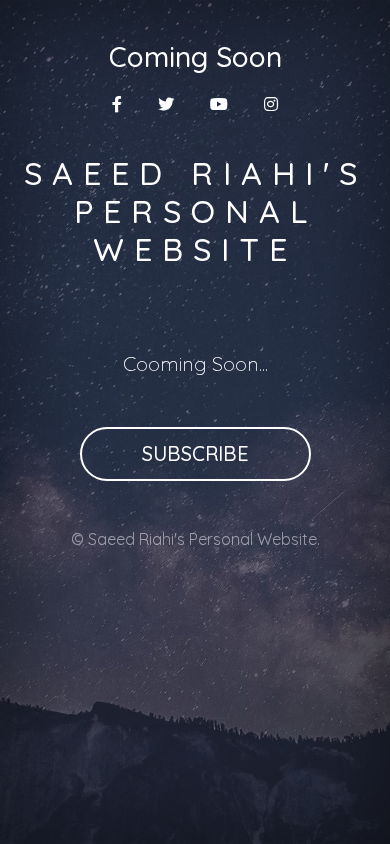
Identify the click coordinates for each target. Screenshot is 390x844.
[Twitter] (166, 104)
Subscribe (195, 453)
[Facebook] (117, 104)
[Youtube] (219, 104)
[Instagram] (271, 104)
